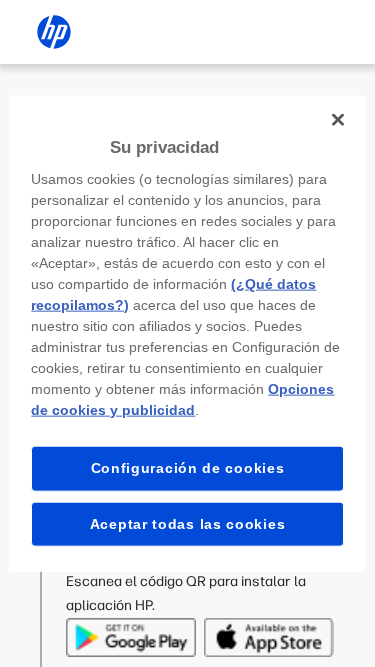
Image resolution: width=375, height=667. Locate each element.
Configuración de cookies (188, 468)
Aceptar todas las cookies (188, 523)
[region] (187, 333)
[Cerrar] (338, 119)
